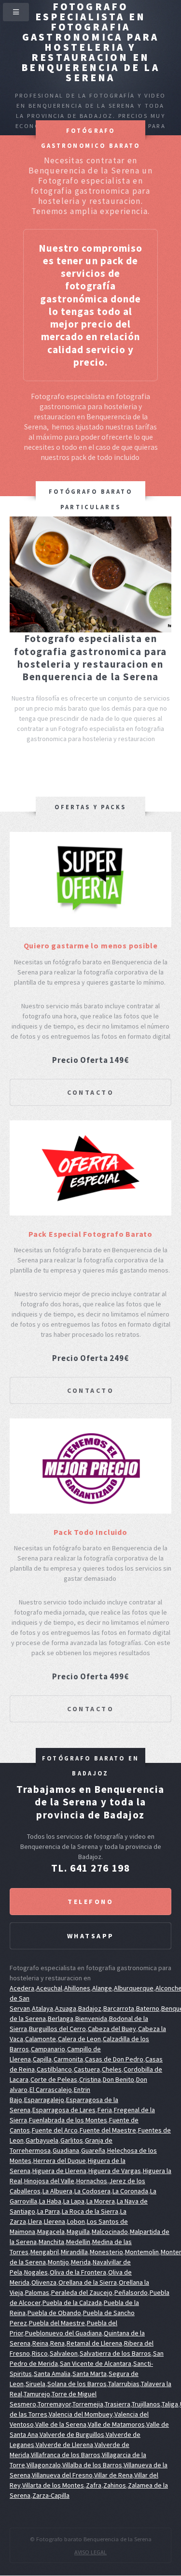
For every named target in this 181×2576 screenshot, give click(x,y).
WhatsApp (91, 1936)
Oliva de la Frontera (78, 2272)
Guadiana (66, 2150)
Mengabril (45, 2252)
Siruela (35, 2384)
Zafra (94, 2485)
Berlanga (61, 2018)
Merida (81, 2262)
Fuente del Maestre (108, 2130)
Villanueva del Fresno (62, 2475)
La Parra (49, 2211)
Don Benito (118, 2079)
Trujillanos (146, 2404)
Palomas (37, 2292)
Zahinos (115, 2485)
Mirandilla (74, 2252)
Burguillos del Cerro (57, 2029)
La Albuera (57, 2191)
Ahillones (77, 1988)
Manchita (51, 2242)
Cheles (112, 2069)
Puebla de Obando (54, 2313)
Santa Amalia (52, 2374)
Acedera (22, 1988)
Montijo (58, 2262)
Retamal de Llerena (94, 2343)
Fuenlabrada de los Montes (68, 2120)
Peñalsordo (131, 2292)
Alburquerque (134, 1988)
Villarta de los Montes (53, 2485)
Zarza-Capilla (51, 2495)
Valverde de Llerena (64, 2445)
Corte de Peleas (54, 2079)
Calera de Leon (79, 2039)
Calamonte (41, 2039)
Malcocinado (110, 2232)
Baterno (148, 2008)
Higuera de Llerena (59, 2171)
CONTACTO (90, 1092)
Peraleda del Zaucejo (82, 2292)
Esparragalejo (44, 2100)
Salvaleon (64, 2353)
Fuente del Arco (55, 2130)
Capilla (42, 2059)
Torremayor (54, 2404)
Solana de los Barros (77, 2384)
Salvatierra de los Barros (115, 2353)
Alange (102, 1988)
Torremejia (88, 2404)
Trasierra (118, 2404)
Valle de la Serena (61, 2424)
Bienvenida (91, 2018)
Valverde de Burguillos (72, 2434)
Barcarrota (119, 2008)
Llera (35, 2221)
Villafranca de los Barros (66, 2455)
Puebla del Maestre (57, 2323)
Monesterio (106, 2252)
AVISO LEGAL (90, 2552)
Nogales (36, 2272)
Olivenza (44, 2282)
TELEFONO (90, 1902)
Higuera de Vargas (115, 2171)
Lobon (76, 2221)
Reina (40, 2343)
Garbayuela (42, 2140)
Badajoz (90, 2008)
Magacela (51, 2232)
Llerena (55, 2221)
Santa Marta (90, 2374)
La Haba (50, 2201)
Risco (40, 2353)
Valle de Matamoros (116, 2424)
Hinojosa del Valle (49, 2181)
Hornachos (92, 2181)
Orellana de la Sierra (88, 2282)
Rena (57, 2343)
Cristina (90, 2079)
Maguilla (78, 2232)
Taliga (170, 2404)
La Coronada (130, 2191)
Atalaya (42, 2008)
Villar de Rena (113, 2475)
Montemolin (142, 2252)
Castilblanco (54, 2069)
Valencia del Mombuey (81, 2414)
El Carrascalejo (51, 2089)
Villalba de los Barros (92, 2465)
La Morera (101, 2201)
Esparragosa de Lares (64, 2110)
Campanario (48, 2049)
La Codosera (92, 2191)
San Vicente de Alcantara (96, 2363)
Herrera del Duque (60, 2161)
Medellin (78, 2242)
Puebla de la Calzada (72, 2303)
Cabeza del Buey (112, 2029)
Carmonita (68, 2059)
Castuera (87, 2069)
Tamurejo (37, 2394)
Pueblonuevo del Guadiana (63, 2333)
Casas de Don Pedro (114, 2059)
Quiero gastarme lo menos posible (91, 945)
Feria (105, 2110)
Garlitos (72, 2140)
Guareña (93, 2150)
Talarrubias (124, 2384)
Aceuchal (49, 1988)
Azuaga (66, 2008)
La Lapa (74, 2201)
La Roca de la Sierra (90, 2211)
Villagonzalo (44, 2465)
